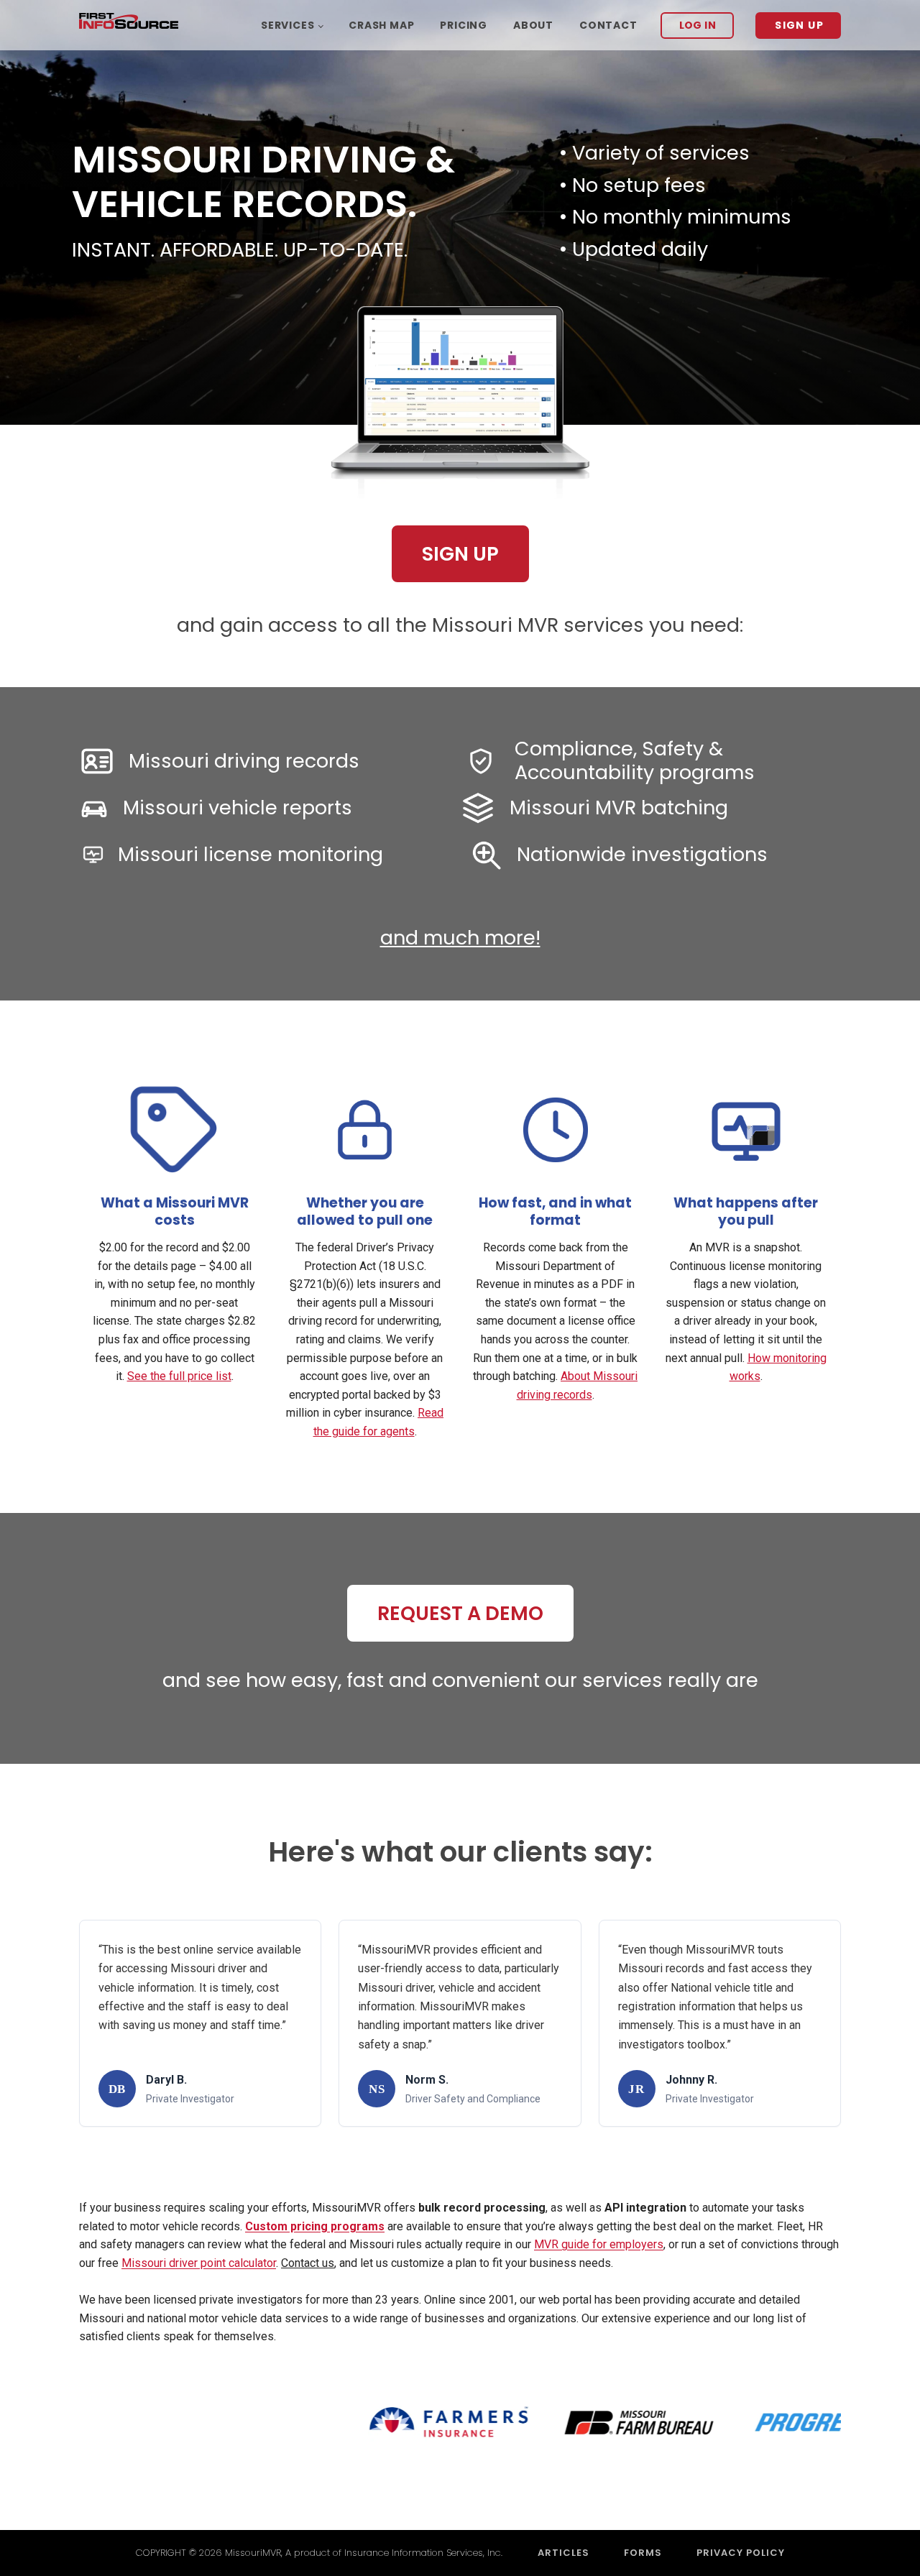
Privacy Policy (741, 2553)
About (533, 25)
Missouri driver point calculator (199, 2263)
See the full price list (179, 1376)
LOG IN (698, 25)
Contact (608, 25)
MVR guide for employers (599, 2244)
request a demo (460, 1613)
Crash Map (381, 25)
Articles (563, 2553)
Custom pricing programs (315, 2226)
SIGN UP (799, 25)
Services (287, 25)
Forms (643, 2553)
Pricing (464, 25)
